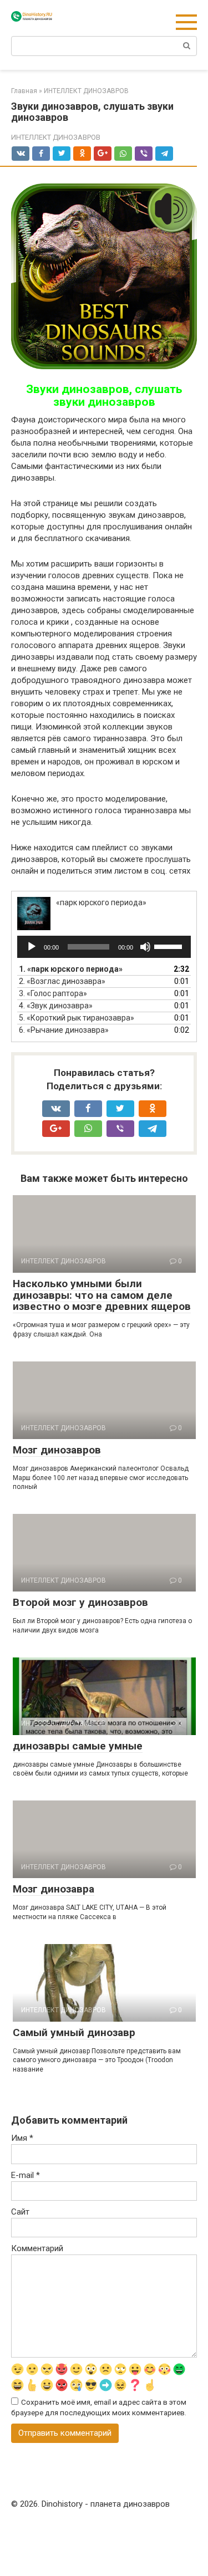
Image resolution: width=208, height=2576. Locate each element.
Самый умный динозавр (74, 2032)
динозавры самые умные (78, 1746)
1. (71, 969)
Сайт (20, 2212)
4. (56, 1006)
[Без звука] (145, 947)
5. (77, 1018)
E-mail (26, 2175)
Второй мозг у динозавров (80, 1602)
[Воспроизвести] (32, 947)
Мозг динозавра (54, 1889)
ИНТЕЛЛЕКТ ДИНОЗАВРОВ (56, 137)
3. (53, 993)
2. (62, 981)
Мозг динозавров (57, 1450)
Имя (22, 2138)
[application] (104, 947)
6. (64, 1030)
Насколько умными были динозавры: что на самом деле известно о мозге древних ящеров (102, 1295)
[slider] (170, 946)
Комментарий (37, 2248)
